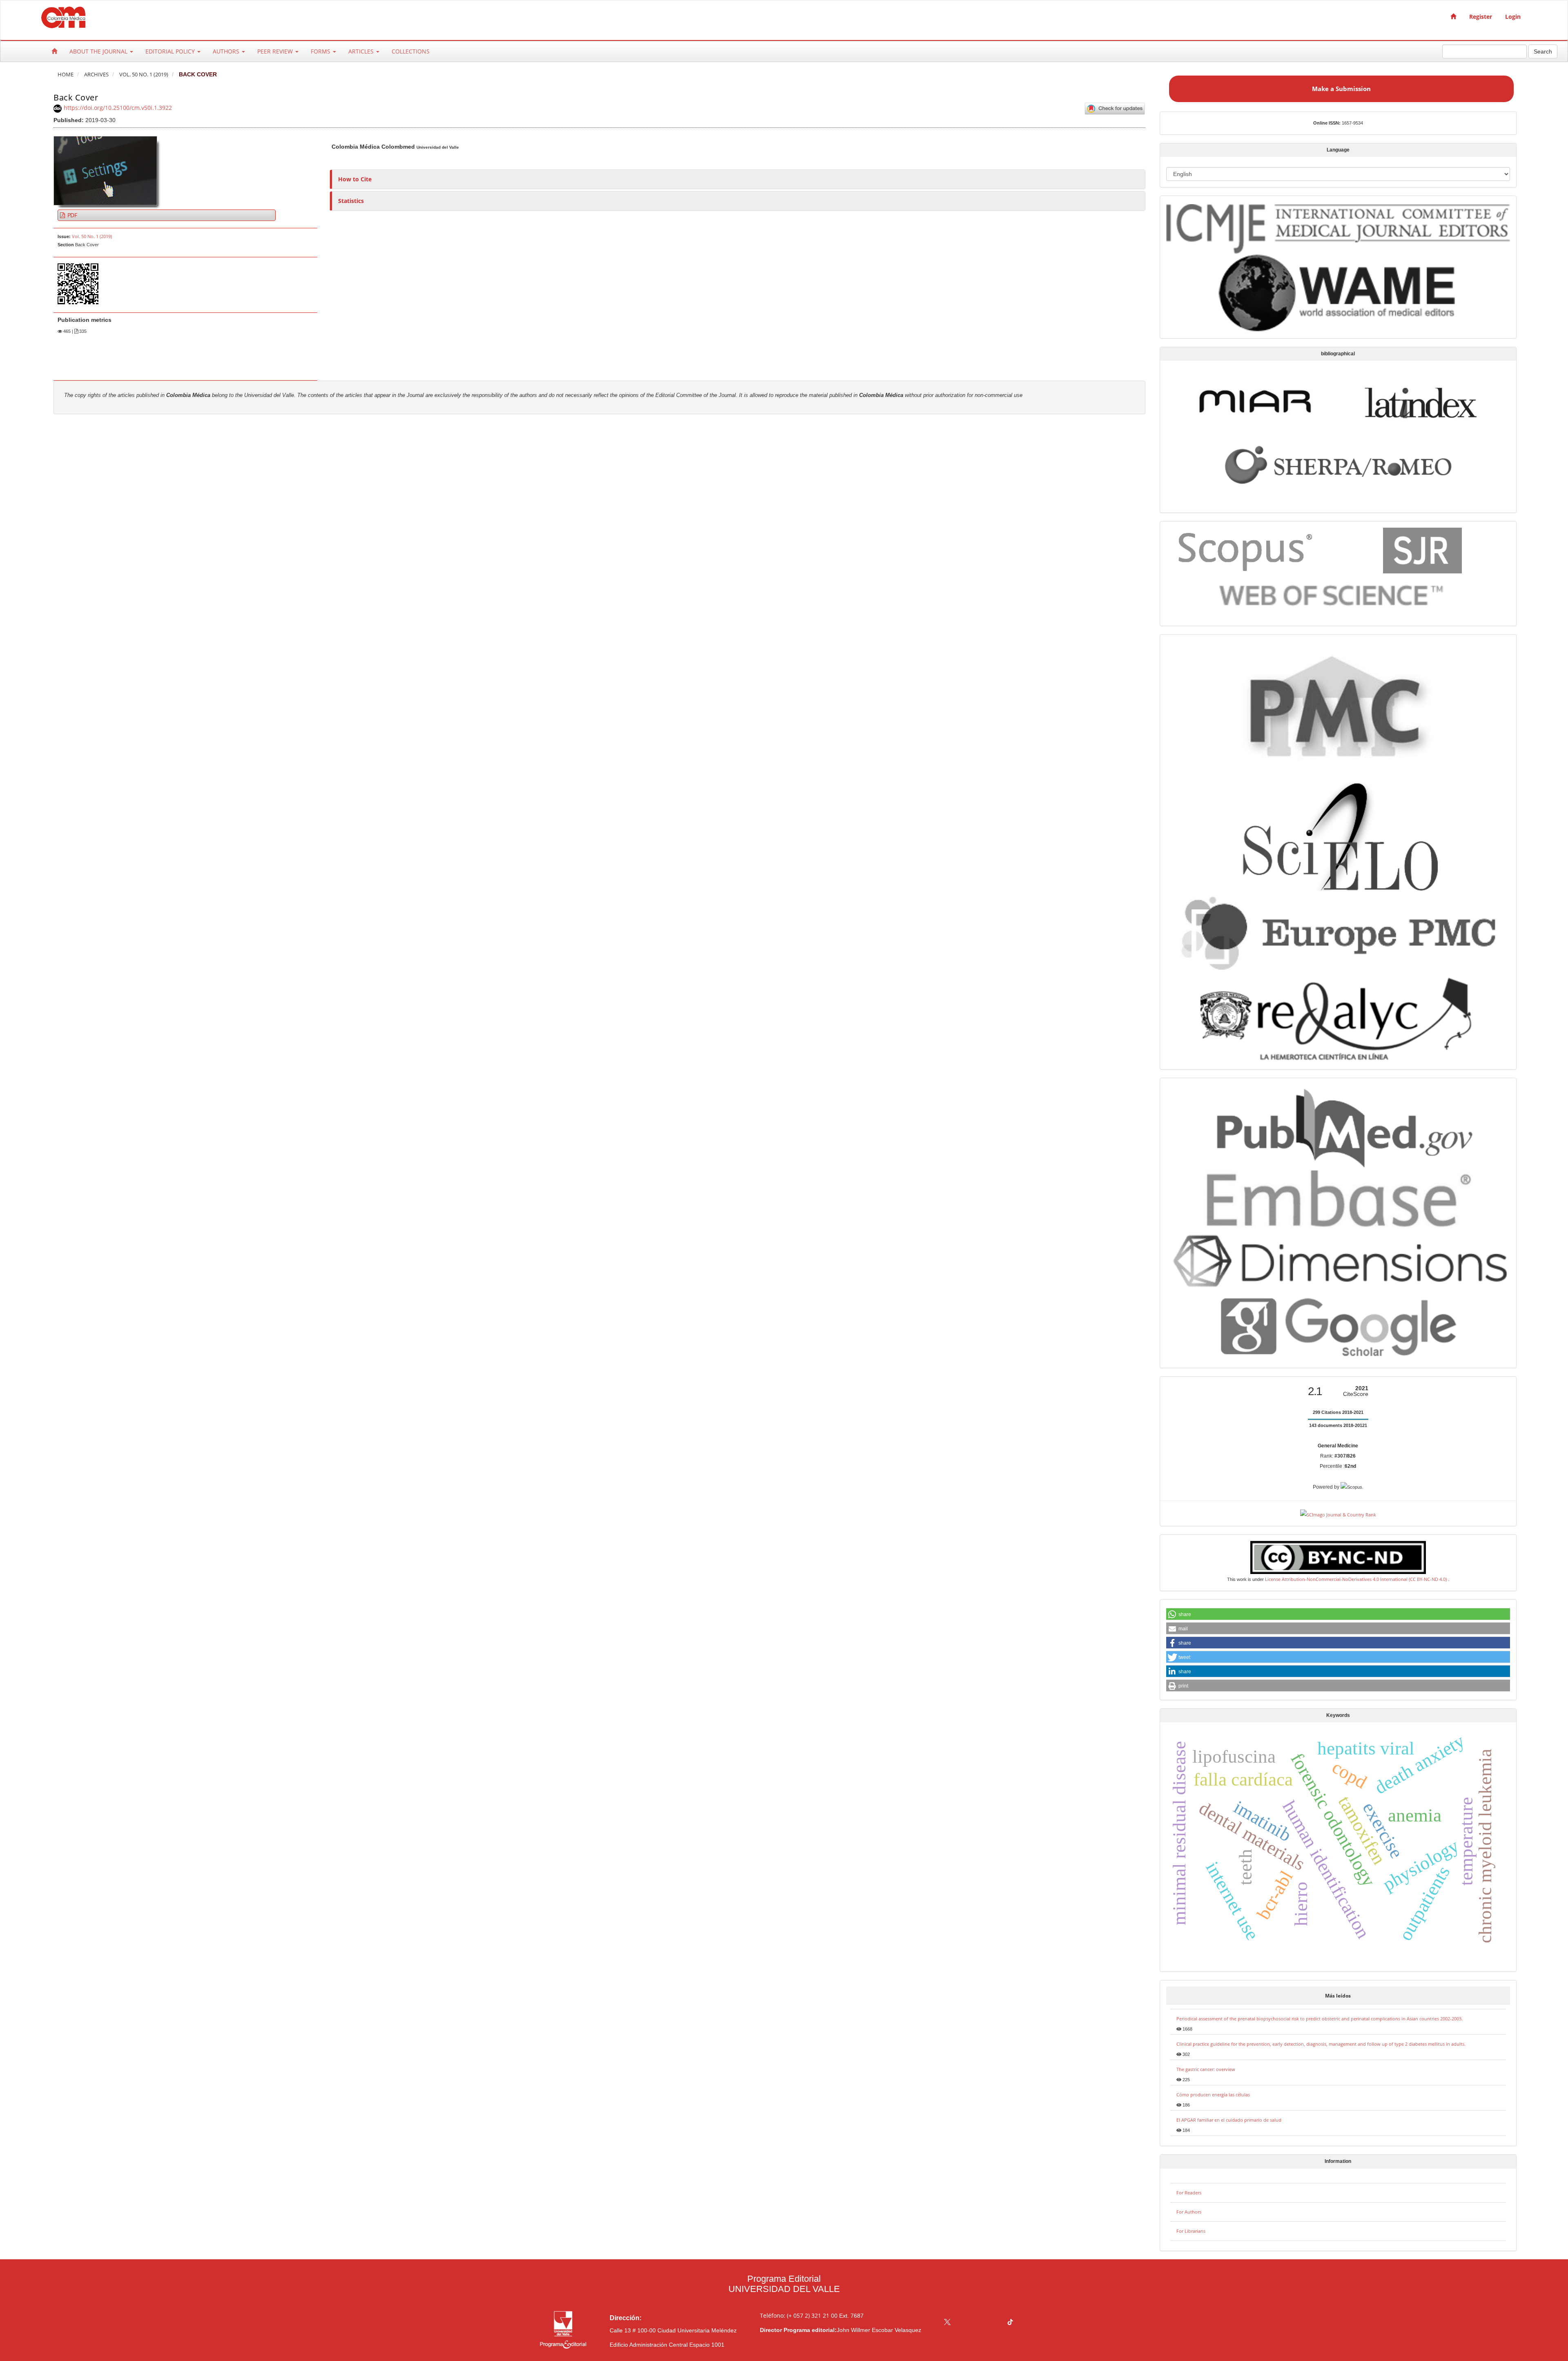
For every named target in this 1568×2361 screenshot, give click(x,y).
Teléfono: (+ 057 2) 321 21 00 (799, 2315)
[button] (1338, 1614)
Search (1543, 51)
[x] (947, 2323)
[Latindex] (1421, 402)
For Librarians (1191, 2231)
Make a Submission (1341, 89)
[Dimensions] (1338, 1261)
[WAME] (1338, 292)
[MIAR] (1255, 400)
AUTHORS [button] (227, 51)
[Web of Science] (1335, 596)
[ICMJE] (1338, 227)
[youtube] (994, 2323)
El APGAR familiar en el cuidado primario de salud (1229, 2120)
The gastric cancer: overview (1206, 2069)
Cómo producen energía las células (1213, 2095)
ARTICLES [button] (362, 51)
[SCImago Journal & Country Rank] (1338, 1514)
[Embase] (1338, 1198)
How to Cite (355, 179)
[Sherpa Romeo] (1338, 464)
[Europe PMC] (1338, 931)
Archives (96, 75)
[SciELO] (1338, 831)
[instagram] (979, 2323)
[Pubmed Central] (1338, 706)
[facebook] (963, 2323)
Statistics (351, 201)
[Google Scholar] (1338, 1328)
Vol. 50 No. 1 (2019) (144, 75)
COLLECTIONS (411, 51)
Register (1481, 17)
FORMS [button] (321, 51)
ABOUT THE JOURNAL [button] (99, 51)
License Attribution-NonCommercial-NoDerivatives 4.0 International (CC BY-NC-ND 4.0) (1356, 1579)
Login (1513, 17)
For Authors (1189, 2212)
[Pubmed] (1338, 1125)
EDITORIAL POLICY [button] (171, 51)
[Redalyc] (1338, 1017)
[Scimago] (1422, 550)
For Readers (1189, 2193)
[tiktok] (1010, 2323)
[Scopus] (1247, 549)
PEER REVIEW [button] (276, 51)
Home (66, 75)
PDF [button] (71, 215)
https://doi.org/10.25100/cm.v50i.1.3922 (118, 108)
